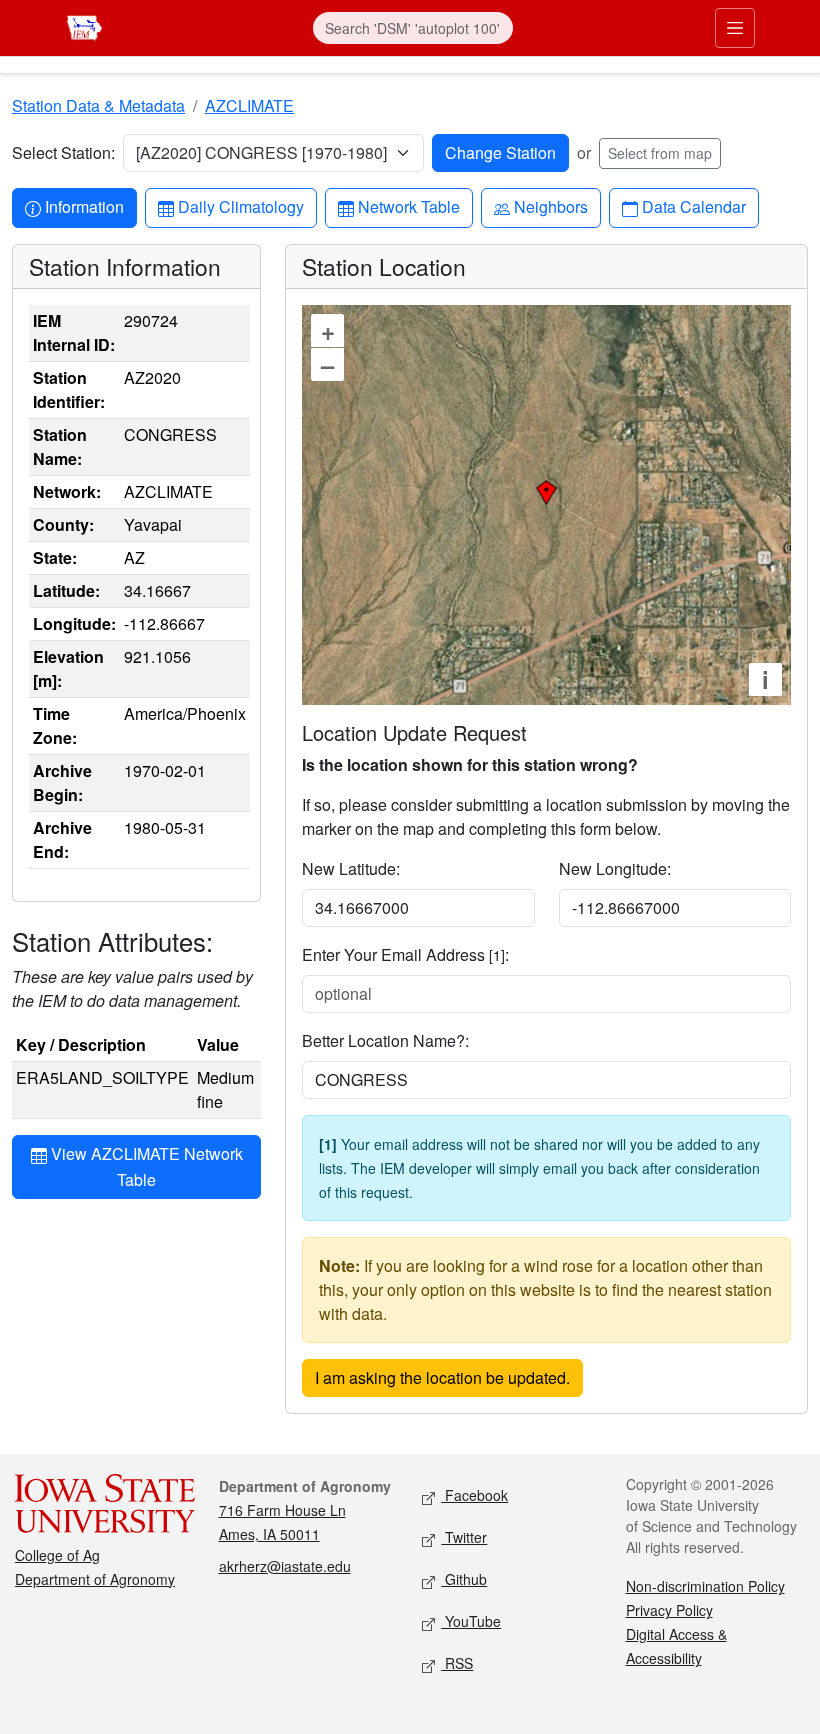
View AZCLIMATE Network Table (145, 1166)
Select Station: (63, 152)
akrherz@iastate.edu (285, 1566)
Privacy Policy (669, 1610)
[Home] (84, 25)
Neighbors (550, 206)
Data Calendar (693, 206)
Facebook (474, 1495)
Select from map (660, 153)
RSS (457, 1663)
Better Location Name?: (385, 1040)
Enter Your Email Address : (405, 954)
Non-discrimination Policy (705, 1586)
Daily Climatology (240, 206)
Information (84, 206)
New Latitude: (351, 868)
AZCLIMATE (249, 105)
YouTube (471, 1621)
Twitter (464, 1537)
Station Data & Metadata (98, 105)
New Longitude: (615, 868)
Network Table (408, 206)
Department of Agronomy (95, 1579)
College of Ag (57, 1555)
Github (464, 1579)
